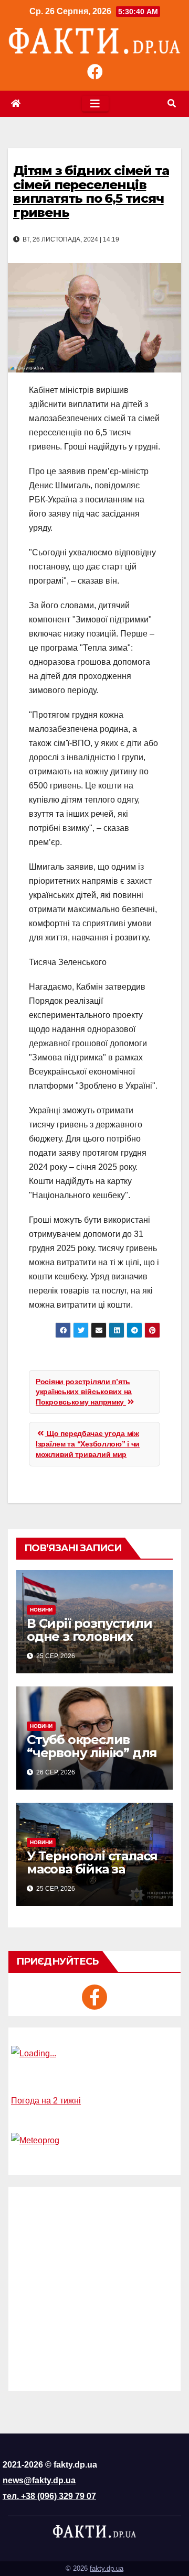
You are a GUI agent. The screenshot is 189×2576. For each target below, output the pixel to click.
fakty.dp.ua (107, 2568)
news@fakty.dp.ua (39, 2480)
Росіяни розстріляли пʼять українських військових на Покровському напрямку (84, 1392)
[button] (172, 103)
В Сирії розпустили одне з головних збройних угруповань (89, 1643)
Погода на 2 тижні (46, 2101)
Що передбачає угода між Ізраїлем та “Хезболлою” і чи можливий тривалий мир (88, 1444)
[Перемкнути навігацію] (95, 104)
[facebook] (94, 1997)
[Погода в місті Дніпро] (94, 2054)
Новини (41, 1610)
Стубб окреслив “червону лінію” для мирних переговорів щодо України (93, 1759)
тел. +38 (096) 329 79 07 (49, 2496)
